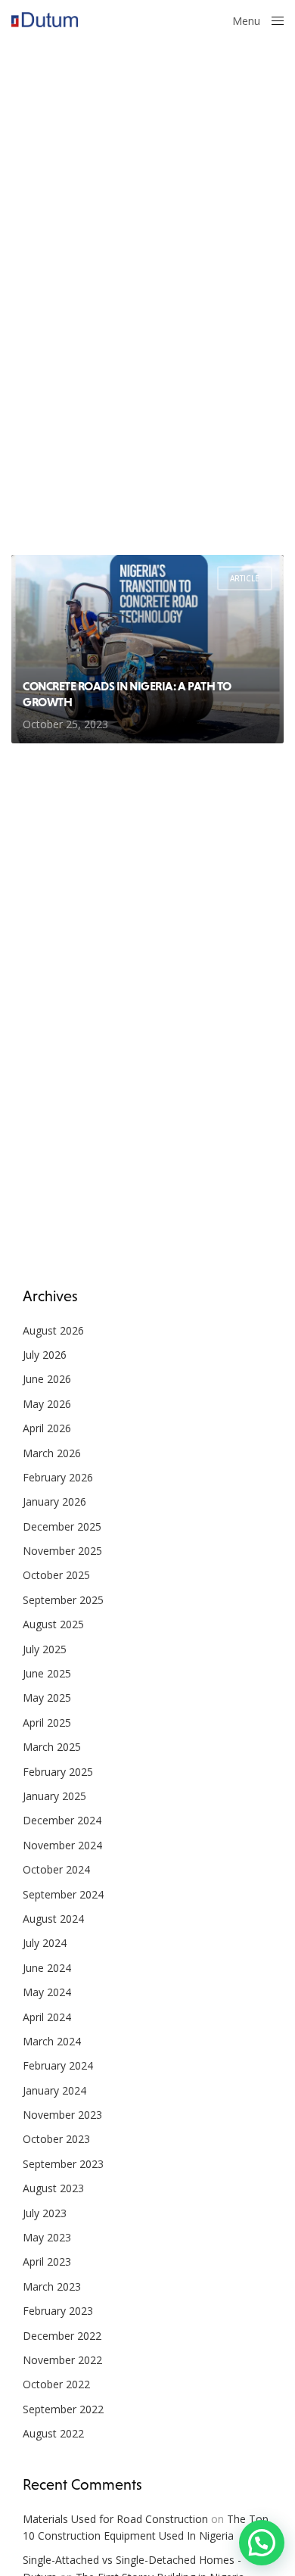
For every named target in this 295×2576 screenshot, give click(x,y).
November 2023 (62, 2115)
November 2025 (62, 1551)
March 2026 (52, 1453)
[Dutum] (45, 20)
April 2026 (47, 1428)
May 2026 (47, 1404)
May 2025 (47, 1698)
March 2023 (52, 2286)
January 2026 (54, 1501)
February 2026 (58, 1477)
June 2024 (47, 1968)
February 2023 (58, 2311)
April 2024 (47, 2017)
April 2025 (47, 1723)
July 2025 (45, 1649)
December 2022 (62, 2336)
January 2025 (54, 1796)
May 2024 (47, 1992)
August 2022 (53, 2433)
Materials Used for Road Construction (115, 2519)
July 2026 (45, 1355)
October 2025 (56, 1575)
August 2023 (53, 2188)
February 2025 (58, 1772)
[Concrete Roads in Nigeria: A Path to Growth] (147, 649)
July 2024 (45, 1943)
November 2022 (62, 2360)
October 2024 (56, 1869)
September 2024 (63, 1894)
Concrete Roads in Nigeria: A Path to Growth (127, 694)
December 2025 (62, 1526)
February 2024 (58, 2065)
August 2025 (53, 1624)
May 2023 (47, 2237)
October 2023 (56, 2139)
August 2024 (53, 1919)
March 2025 (52, 1747)
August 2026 (53, 1330)
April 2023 (47, 2261)
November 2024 (62, 1845)
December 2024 (62, 1820)
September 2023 (63, 2164)
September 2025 (63, 1600)
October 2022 (56, 2384)
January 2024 (54, 2090)
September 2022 (63, 2409)
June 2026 (47, 1379)
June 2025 (47, 1673)
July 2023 (45, 2213)
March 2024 (52, 2041)
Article (245, 578)
